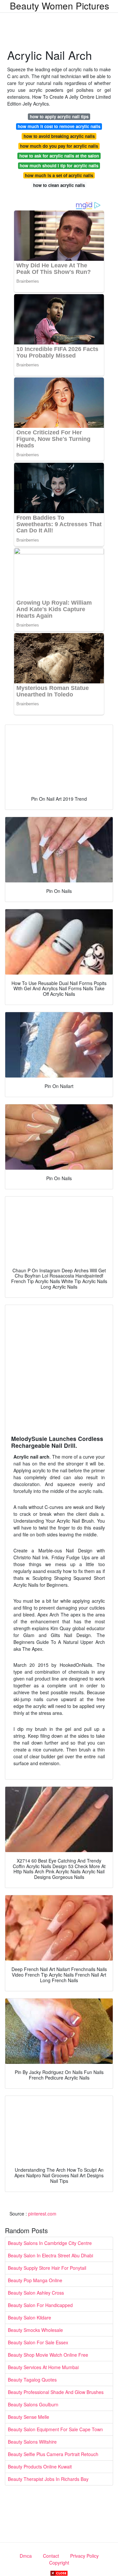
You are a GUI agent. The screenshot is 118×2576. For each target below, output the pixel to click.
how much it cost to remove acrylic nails (59, 126)
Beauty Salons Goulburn (33, 2404)
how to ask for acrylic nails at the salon (59, 156)
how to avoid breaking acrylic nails (59, 136)
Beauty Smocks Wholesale (35, 2330)
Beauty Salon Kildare (29, 2317)
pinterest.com (42, 2214)
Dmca (26, 2556)
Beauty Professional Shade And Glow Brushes (56, 2392)
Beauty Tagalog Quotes (32, 2380)
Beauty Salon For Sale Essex (38, 2342)
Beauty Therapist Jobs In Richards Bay (48, 2479)
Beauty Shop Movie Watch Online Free (48, 2355)
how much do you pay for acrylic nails (59, 146)
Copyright (59, 2563)
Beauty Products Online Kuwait (40, 2467)
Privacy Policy (84, 2556)
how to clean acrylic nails (59, 185)
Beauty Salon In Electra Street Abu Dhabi (50, 2255)
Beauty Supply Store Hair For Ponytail (47, 2268)
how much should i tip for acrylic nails (59, 166)
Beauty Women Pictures (59, 6)
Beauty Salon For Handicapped (40, 2305)
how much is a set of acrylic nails (59, 175)
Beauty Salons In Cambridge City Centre (50, 2243)
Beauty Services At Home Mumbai (43, 2367)
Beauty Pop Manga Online (35, 2280)
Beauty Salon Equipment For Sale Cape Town (55, 2429)
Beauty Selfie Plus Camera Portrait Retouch (53, 2454)
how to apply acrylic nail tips (59, 117)
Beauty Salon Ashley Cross (36, 2293)
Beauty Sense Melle (29, 2417)
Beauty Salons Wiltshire (32, 2442)
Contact (51, 2556)
